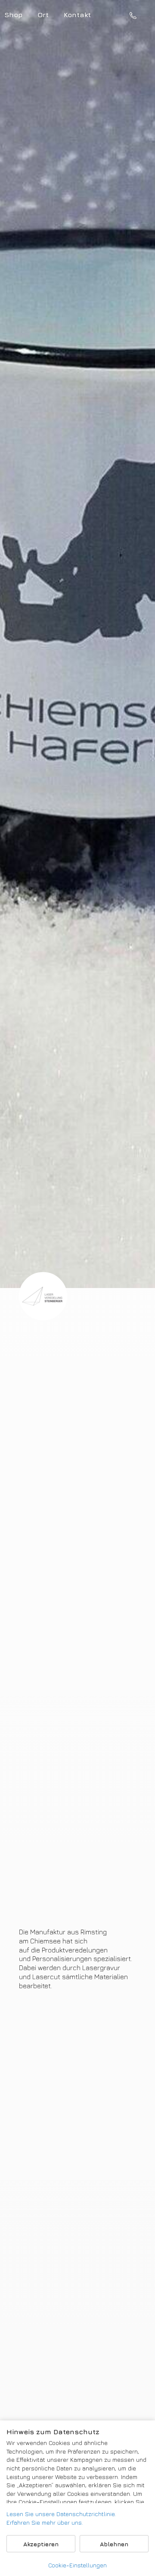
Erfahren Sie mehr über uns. (45, 2522)
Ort (43, 15)
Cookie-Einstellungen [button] (77, 2565)
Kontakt (77, 15)
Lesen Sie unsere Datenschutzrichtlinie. (61, 2514)
